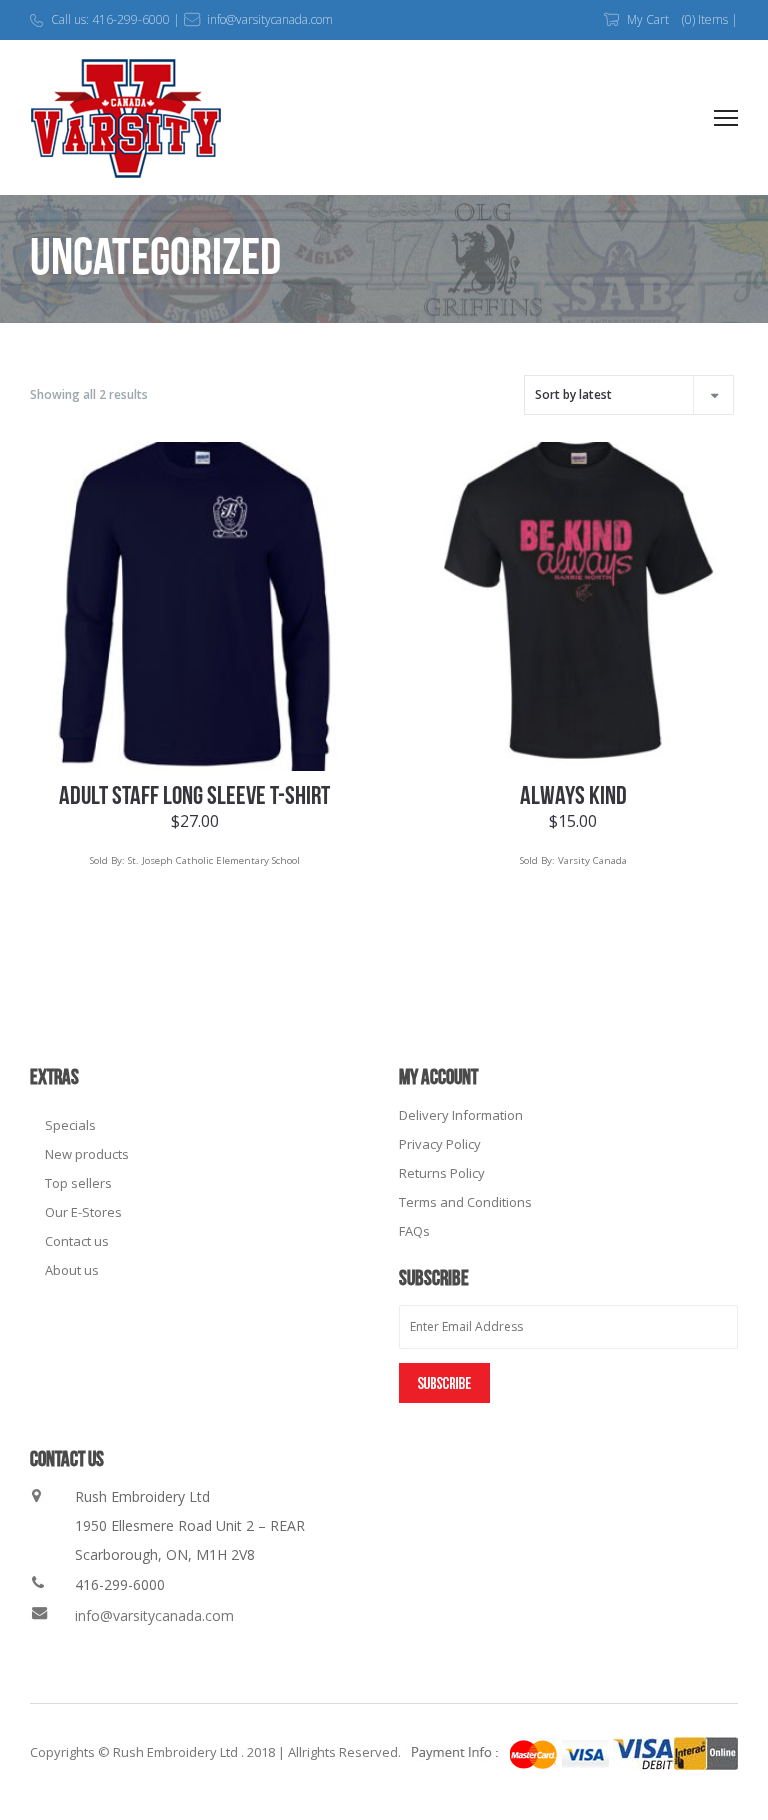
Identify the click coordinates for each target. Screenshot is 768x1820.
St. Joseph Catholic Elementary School (214, 860)
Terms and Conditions (465, 1202)
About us (72, 1270)
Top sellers (78, 1183)
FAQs (414, 1231)
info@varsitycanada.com (154, 1615)
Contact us (77, 1241)
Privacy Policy (440, 1144)
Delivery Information (461, 1115)
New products (87, 1154)
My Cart (648, 19)
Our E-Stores (83, 1212)
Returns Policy (442, 1173)
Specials (70, 1125)
